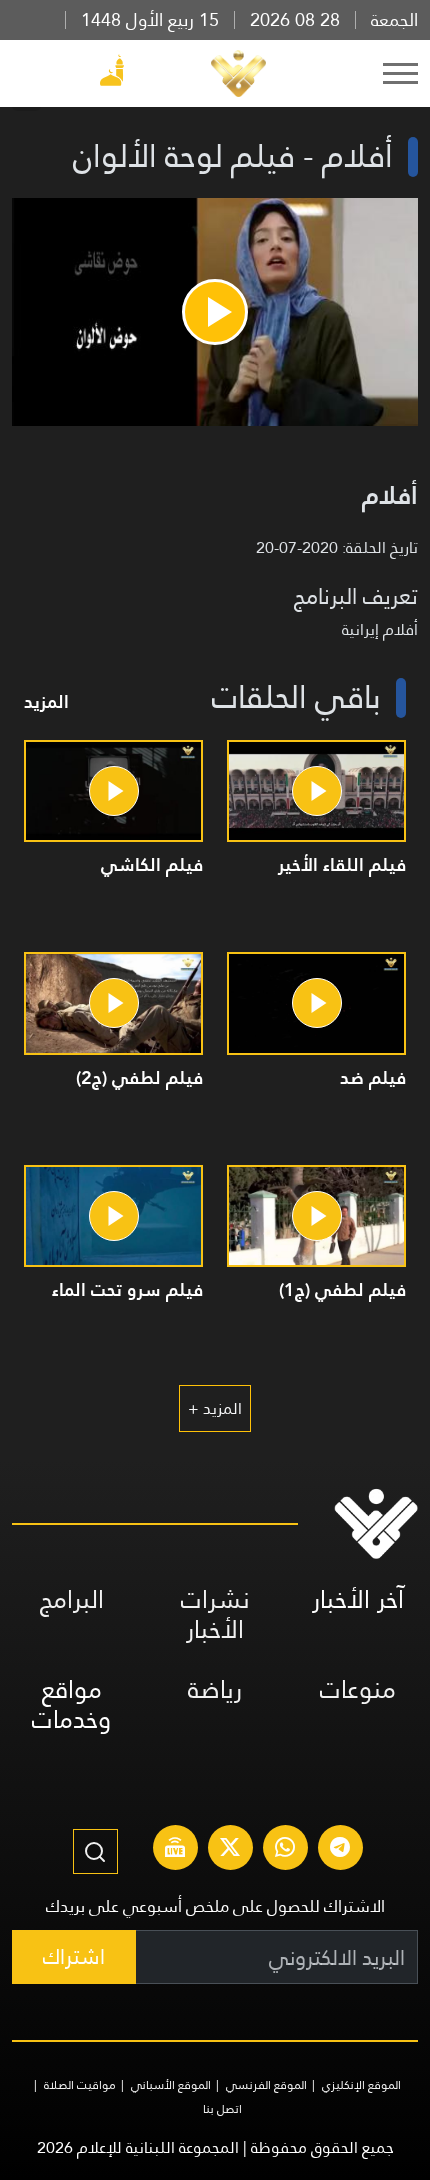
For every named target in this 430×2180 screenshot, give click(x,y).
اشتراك (74, 1956)
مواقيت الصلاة (80, 2085)
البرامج (72, 1599)
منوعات (358, 1689)
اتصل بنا (222, 2109)
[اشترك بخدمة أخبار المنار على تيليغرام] (340, 1850)
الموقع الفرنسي (266, 2085)
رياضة (215, 1689)
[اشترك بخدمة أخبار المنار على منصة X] (230, 1850)
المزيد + (215, 1408)
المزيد (46, 701)
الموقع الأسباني (171, 2085)
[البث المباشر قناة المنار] (175, 1850)
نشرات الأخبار (215, 1614)
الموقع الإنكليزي (361, 2085)
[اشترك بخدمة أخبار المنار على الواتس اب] (285, 1850)
